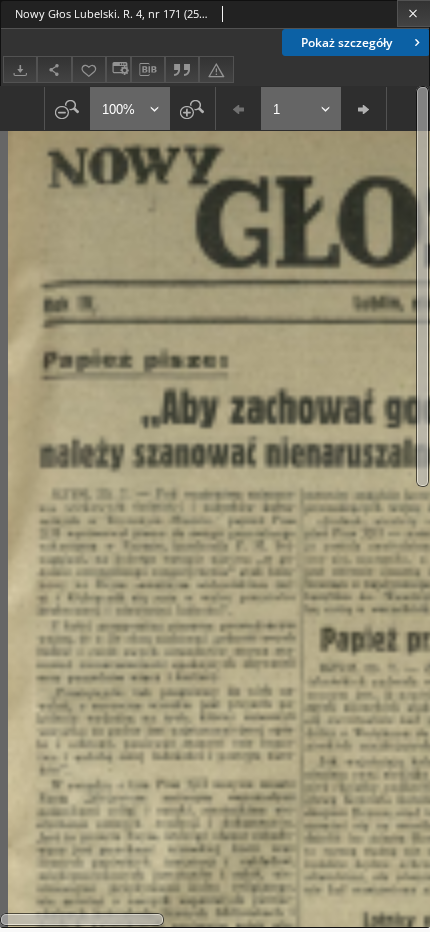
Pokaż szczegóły (346, 42)
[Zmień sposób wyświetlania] (118, 69)
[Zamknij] (413, 13)
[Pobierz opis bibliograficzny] (148, 70)
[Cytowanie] (182, 69)
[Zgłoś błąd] (216, 69)
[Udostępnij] (54, 69)
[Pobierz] (20, 69)
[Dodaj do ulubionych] (89, 69)
